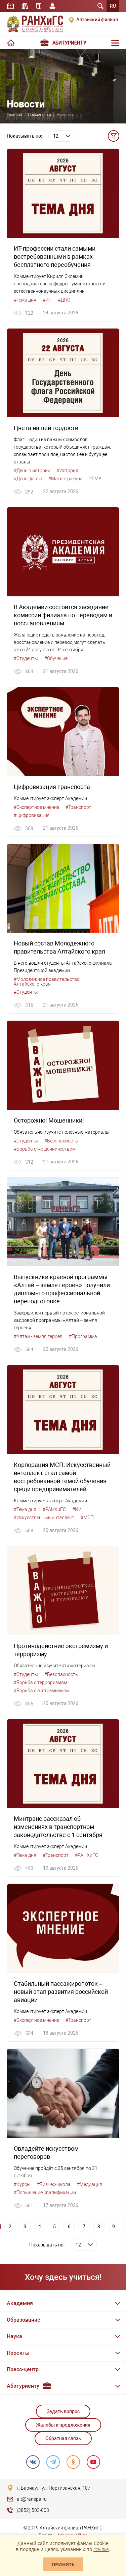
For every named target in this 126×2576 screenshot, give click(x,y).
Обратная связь (63, 2438)
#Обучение (56, 658)
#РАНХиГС (54, 1509)
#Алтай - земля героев (38, 1336)
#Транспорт (78, 807)
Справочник (39, 6)
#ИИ (77, 1509)
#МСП (87, 1518)
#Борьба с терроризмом (40, 1682)
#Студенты (26, 658)
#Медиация (90, 2184)
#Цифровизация (32, 815)
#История (68, 471)
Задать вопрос (63, 2411)
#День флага (28, 479)
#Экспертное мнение (36, 807)
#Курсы (22, 2184)
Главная (14, 115)
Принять (63, 2564)
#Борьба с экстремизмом (42, 1691)
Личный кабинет (52, 6)
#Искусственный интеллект (44, 1518)
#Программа (83, 1336)
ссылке (101, 2549)
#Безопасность (61, 1141)
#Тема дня (25, 300)
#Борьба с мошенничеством (45, 1149)
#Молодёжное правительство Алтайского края (47, 982)
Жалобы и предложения (63, 2425)
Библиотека (25, 6)
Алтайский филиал (97, 20)
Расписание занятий (10, 6)
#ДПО (64, 300)
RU (113, 6)
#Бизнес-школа (54, 2184)
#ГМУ (95, 479)
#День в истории (32, 471)
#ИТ (47, 300)
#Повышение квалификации (45, 2192)
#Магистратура (66, 479)
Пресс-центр (39, 115)
